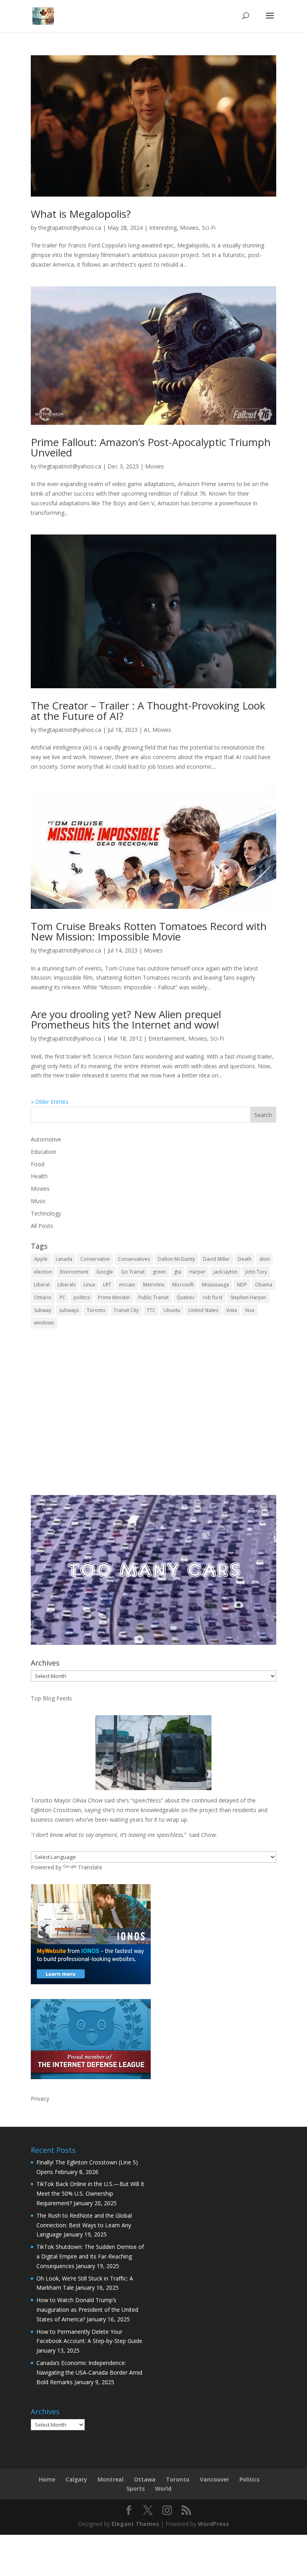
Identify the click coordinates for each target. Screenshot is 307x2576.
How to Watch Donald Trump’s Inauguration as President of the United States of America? (87, 2310)
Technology (46, 1213)
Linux (89, 1285)
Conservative (95, 1259)
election (43, 1272)
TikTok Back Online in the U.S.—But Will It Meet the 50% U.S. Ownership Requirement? (90, 2193)
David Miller (216, 1259)
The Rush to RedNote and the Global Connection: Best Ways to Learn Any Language (84, 2225)
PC (63, 1297)
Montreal (111, 2479)
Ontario (43, 1297)
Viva (250, 1310)
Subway (43, 1310)
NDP (242, 1285)
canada (64, 1259)
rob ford (212, 1297)
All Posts (42, 1226)
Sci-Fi (209, 228)
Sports (136, 2489)
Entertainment (167, 1038)
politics (82, 1297)
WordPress (213, 2524)
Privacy (40, 2099)
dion (265, 1259)
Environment (74, 1272)
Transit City (126, 1310)
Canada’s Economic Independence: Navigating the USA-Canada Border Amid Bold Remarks (89, 2372)
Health (39, 1176)
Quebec (186, 1297)
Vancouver (214, 2479)
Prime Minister (114, 1297)
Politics (249, 2479)
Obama (264, 1285)
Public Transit (153, 1297)
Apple (41, 1259)
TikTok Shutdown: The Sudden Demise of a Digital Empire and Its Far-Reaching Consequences (90, 2256)
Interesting (163, 228)
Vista (232, 1310)
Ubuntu (172, 1310)
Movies (189, 228)
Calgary (76, 2479)
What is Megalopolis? (81, 214)
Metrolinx (154, 1285)
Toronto (96, 1310)
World (163, 2489)
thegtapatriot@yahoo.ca (70, 228)
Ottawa (145, 2479)
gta (177, 1272)
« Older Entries (50, 1102)
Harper (197, 1272)
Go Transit (133, 1272)
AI (147, 730)
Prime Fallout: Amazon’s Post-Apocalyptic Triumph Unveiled (151, 447)
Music (38, 1201)
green (159, 1272)
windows (44, 1323)
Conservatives (134, 1259)
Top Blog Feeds (51, 1698)
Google (105, 1272)
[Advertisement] (153, 1417)
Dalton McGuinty (176, 1259)
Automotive (46, 1139)
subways (69, 1310)
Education (44, 1152)
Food (38, 1164)
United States (203, 1310)
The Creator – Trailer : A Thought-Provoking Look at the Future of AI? (148, 711)
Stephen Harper (248, 1297)
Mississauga (215, 1285)
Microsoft (183, 1285)
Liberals (67, 1285)
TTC (151, 1310)
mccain (127, 1285)
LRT (107, 1285)
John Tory (256, 1272)
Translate (90, 1867)
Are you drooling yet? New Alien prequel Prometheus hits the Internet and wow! (126, 1019)
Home (47, 2479)
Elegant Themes (135, 2524)
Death (245, 1259)
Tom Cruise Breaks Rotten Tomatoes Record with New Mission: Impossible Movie (149, 931)
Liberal (42, 1285)
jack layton (225, 1272)
